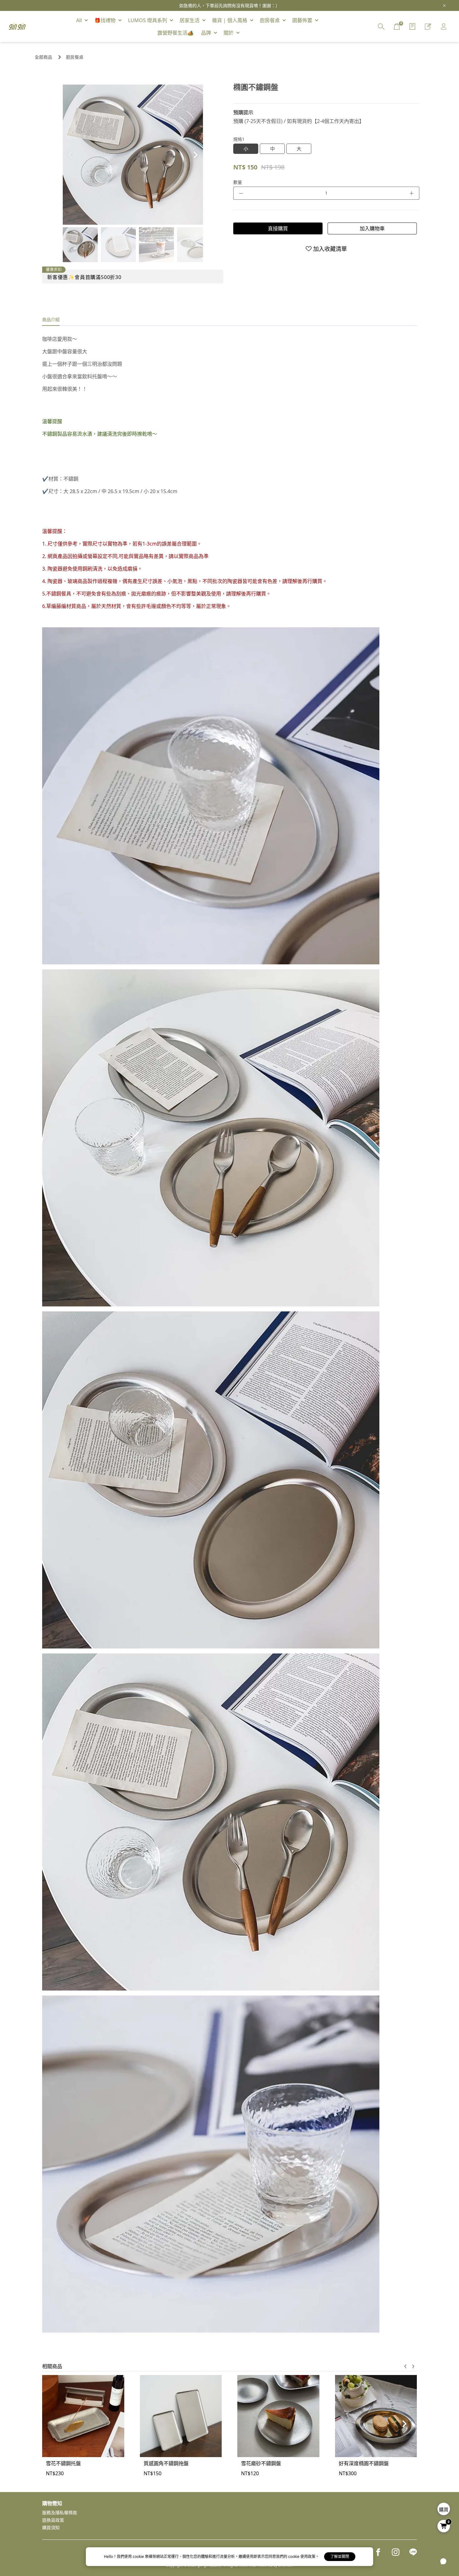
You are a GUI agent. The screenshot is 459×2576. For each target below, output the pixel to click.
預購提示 (243, 112)
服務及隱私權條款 (60, 2512)
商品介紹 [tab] (51, 319)
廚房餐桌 (75, 57)
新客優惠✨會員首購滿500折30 (84, 277)
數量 (238, 182)
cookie (139, 2556)
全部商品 (43, 57)
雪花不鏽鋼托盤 (63, 2463)
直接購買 (278, 228)
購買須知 (51, 2527)
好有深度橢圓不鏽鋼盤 (364, 2463)
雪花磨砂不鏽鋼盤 (261, 2463)
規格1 (239, 139)
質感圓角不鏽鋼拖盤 (166, 2463)
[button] (196, 155)
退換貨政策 (53, 2520)
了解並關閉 (340, 2556)
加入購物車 (372, 228)
